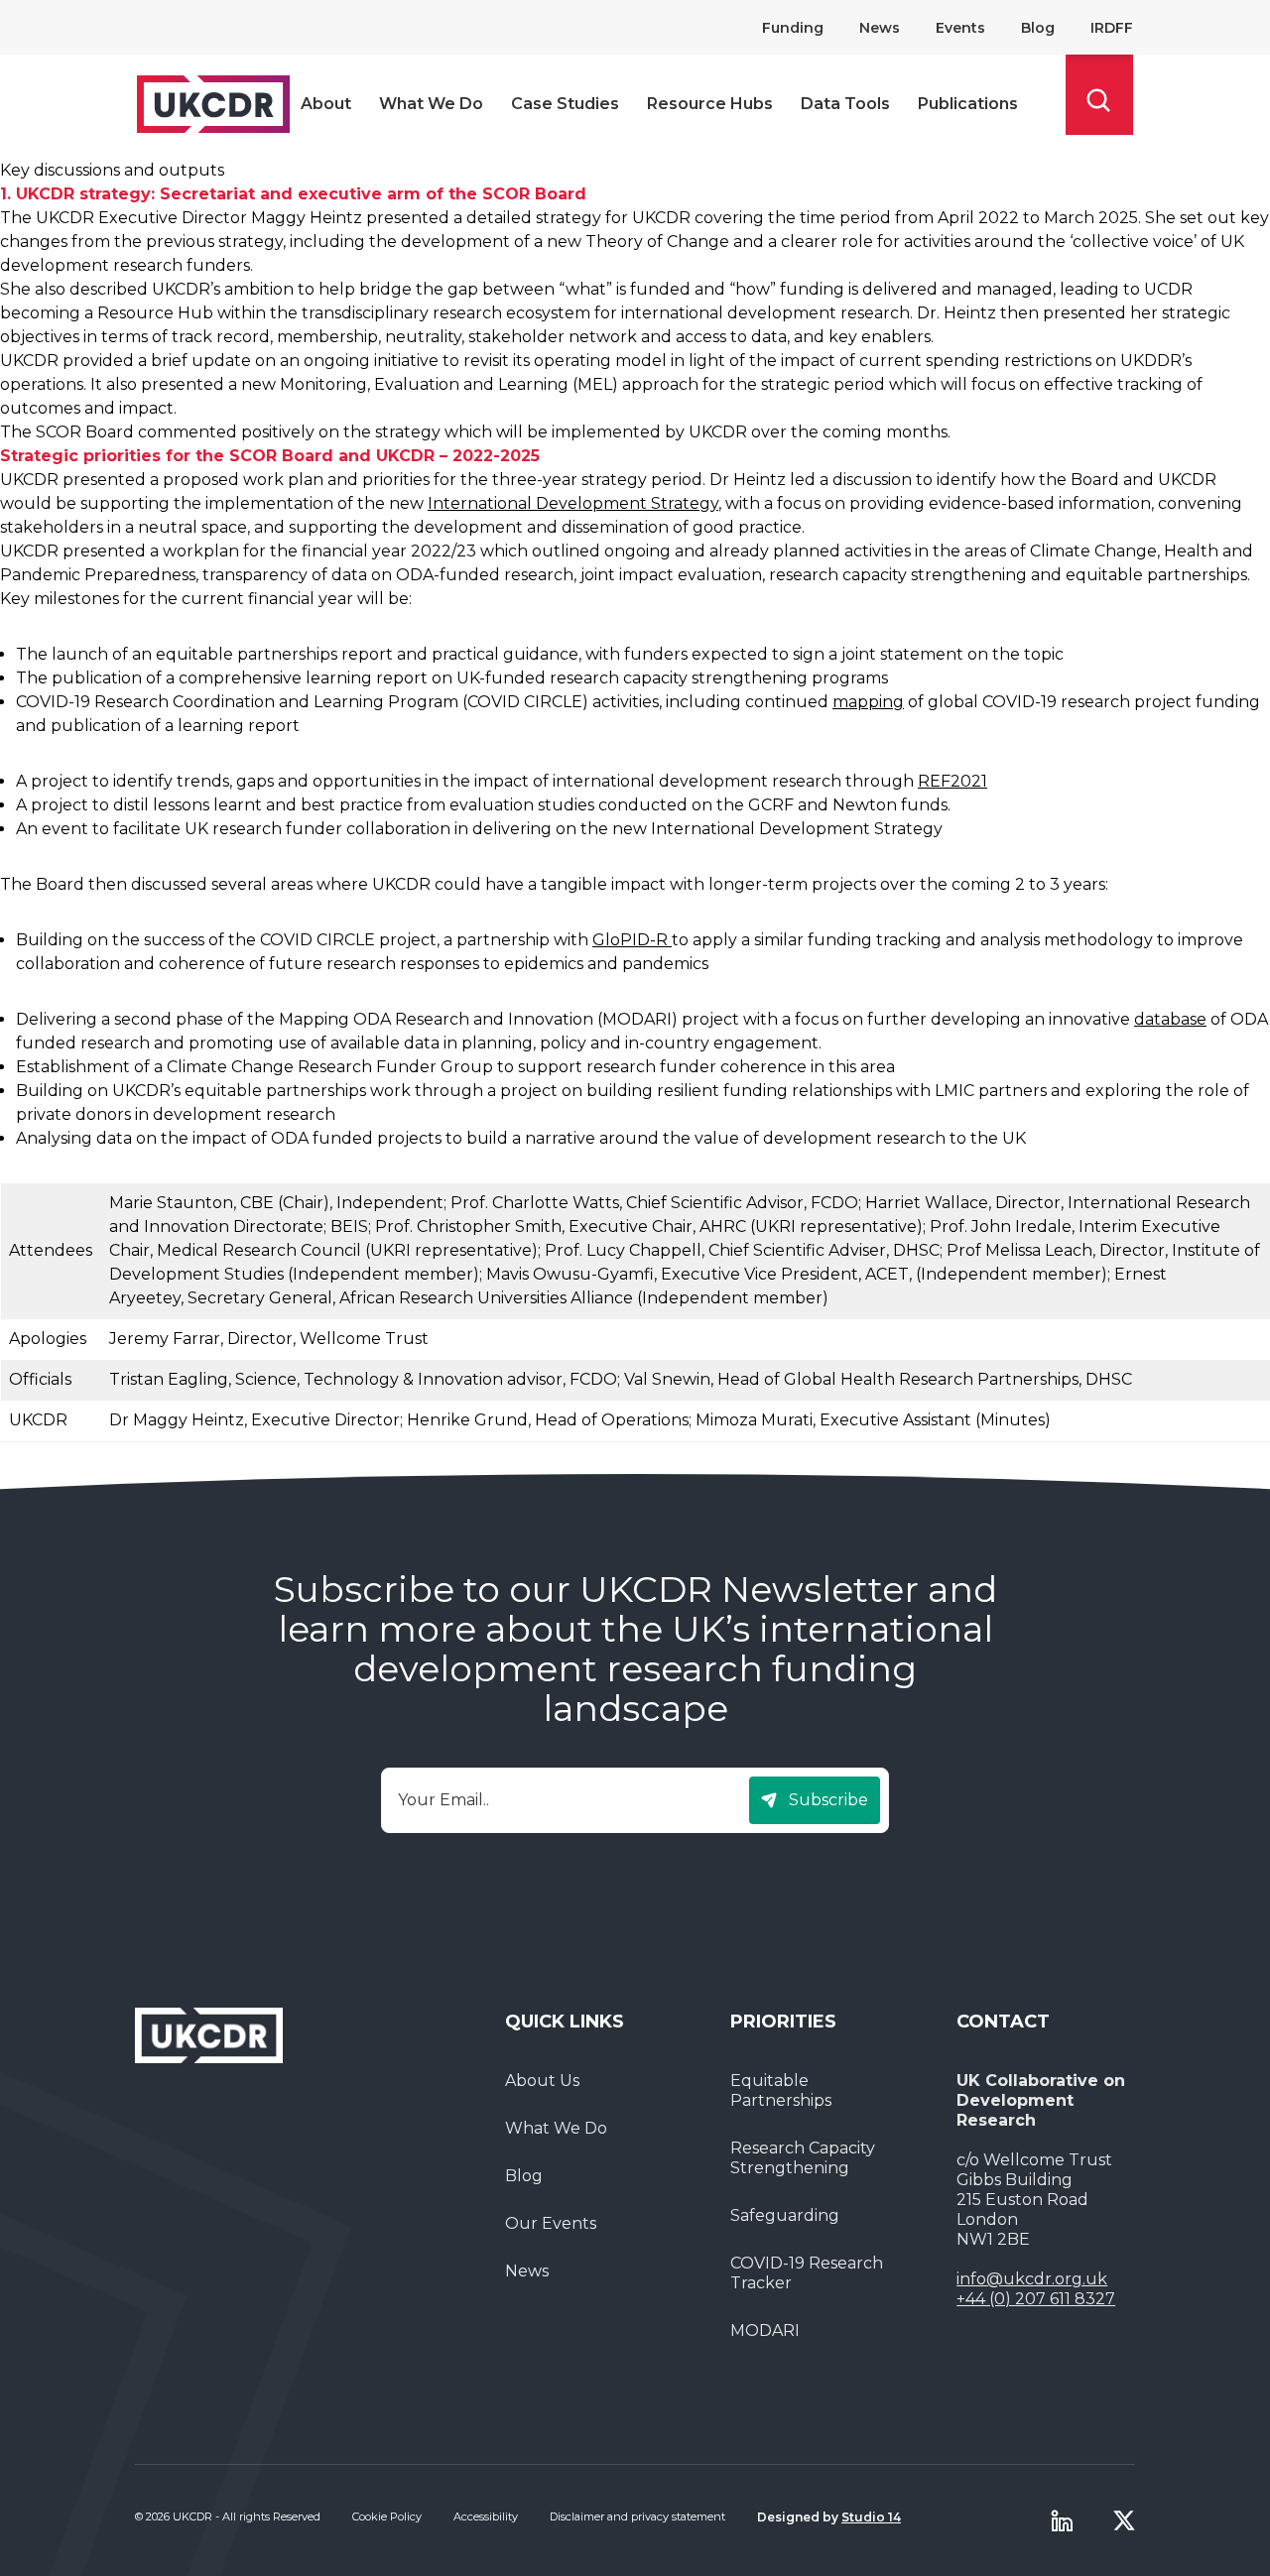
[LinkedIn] (1062, 2520)
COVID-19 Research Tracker (807, 2273)
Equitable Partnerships (781, 2090)
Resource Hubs (710, 104)
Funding (793, 28)
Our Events (551, 2223)
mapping (868, 702)
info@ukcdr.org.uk (1032, 2279)
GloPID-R (632, 940)
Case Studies (565, 104)
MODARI (765, 2331)
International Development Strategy (573, 503)
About (326, 104)
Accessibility (486, 2516)
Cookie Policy (387, 2516)
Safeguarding (785, 2215)
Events (960, 28)
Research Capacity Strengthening (803, 2158)
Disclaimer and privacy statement (637, 2516)
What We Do (431, 104)
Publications (968, 104)
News (880, 28)
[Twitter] (1124, 2520)
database (1170, 1019)
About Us (542, 2081)
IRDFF (1112, 28)
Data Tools (845, 104)
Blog (1038, 28)
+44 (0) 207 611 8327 (1036, 2299)
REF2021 (952, 781)
